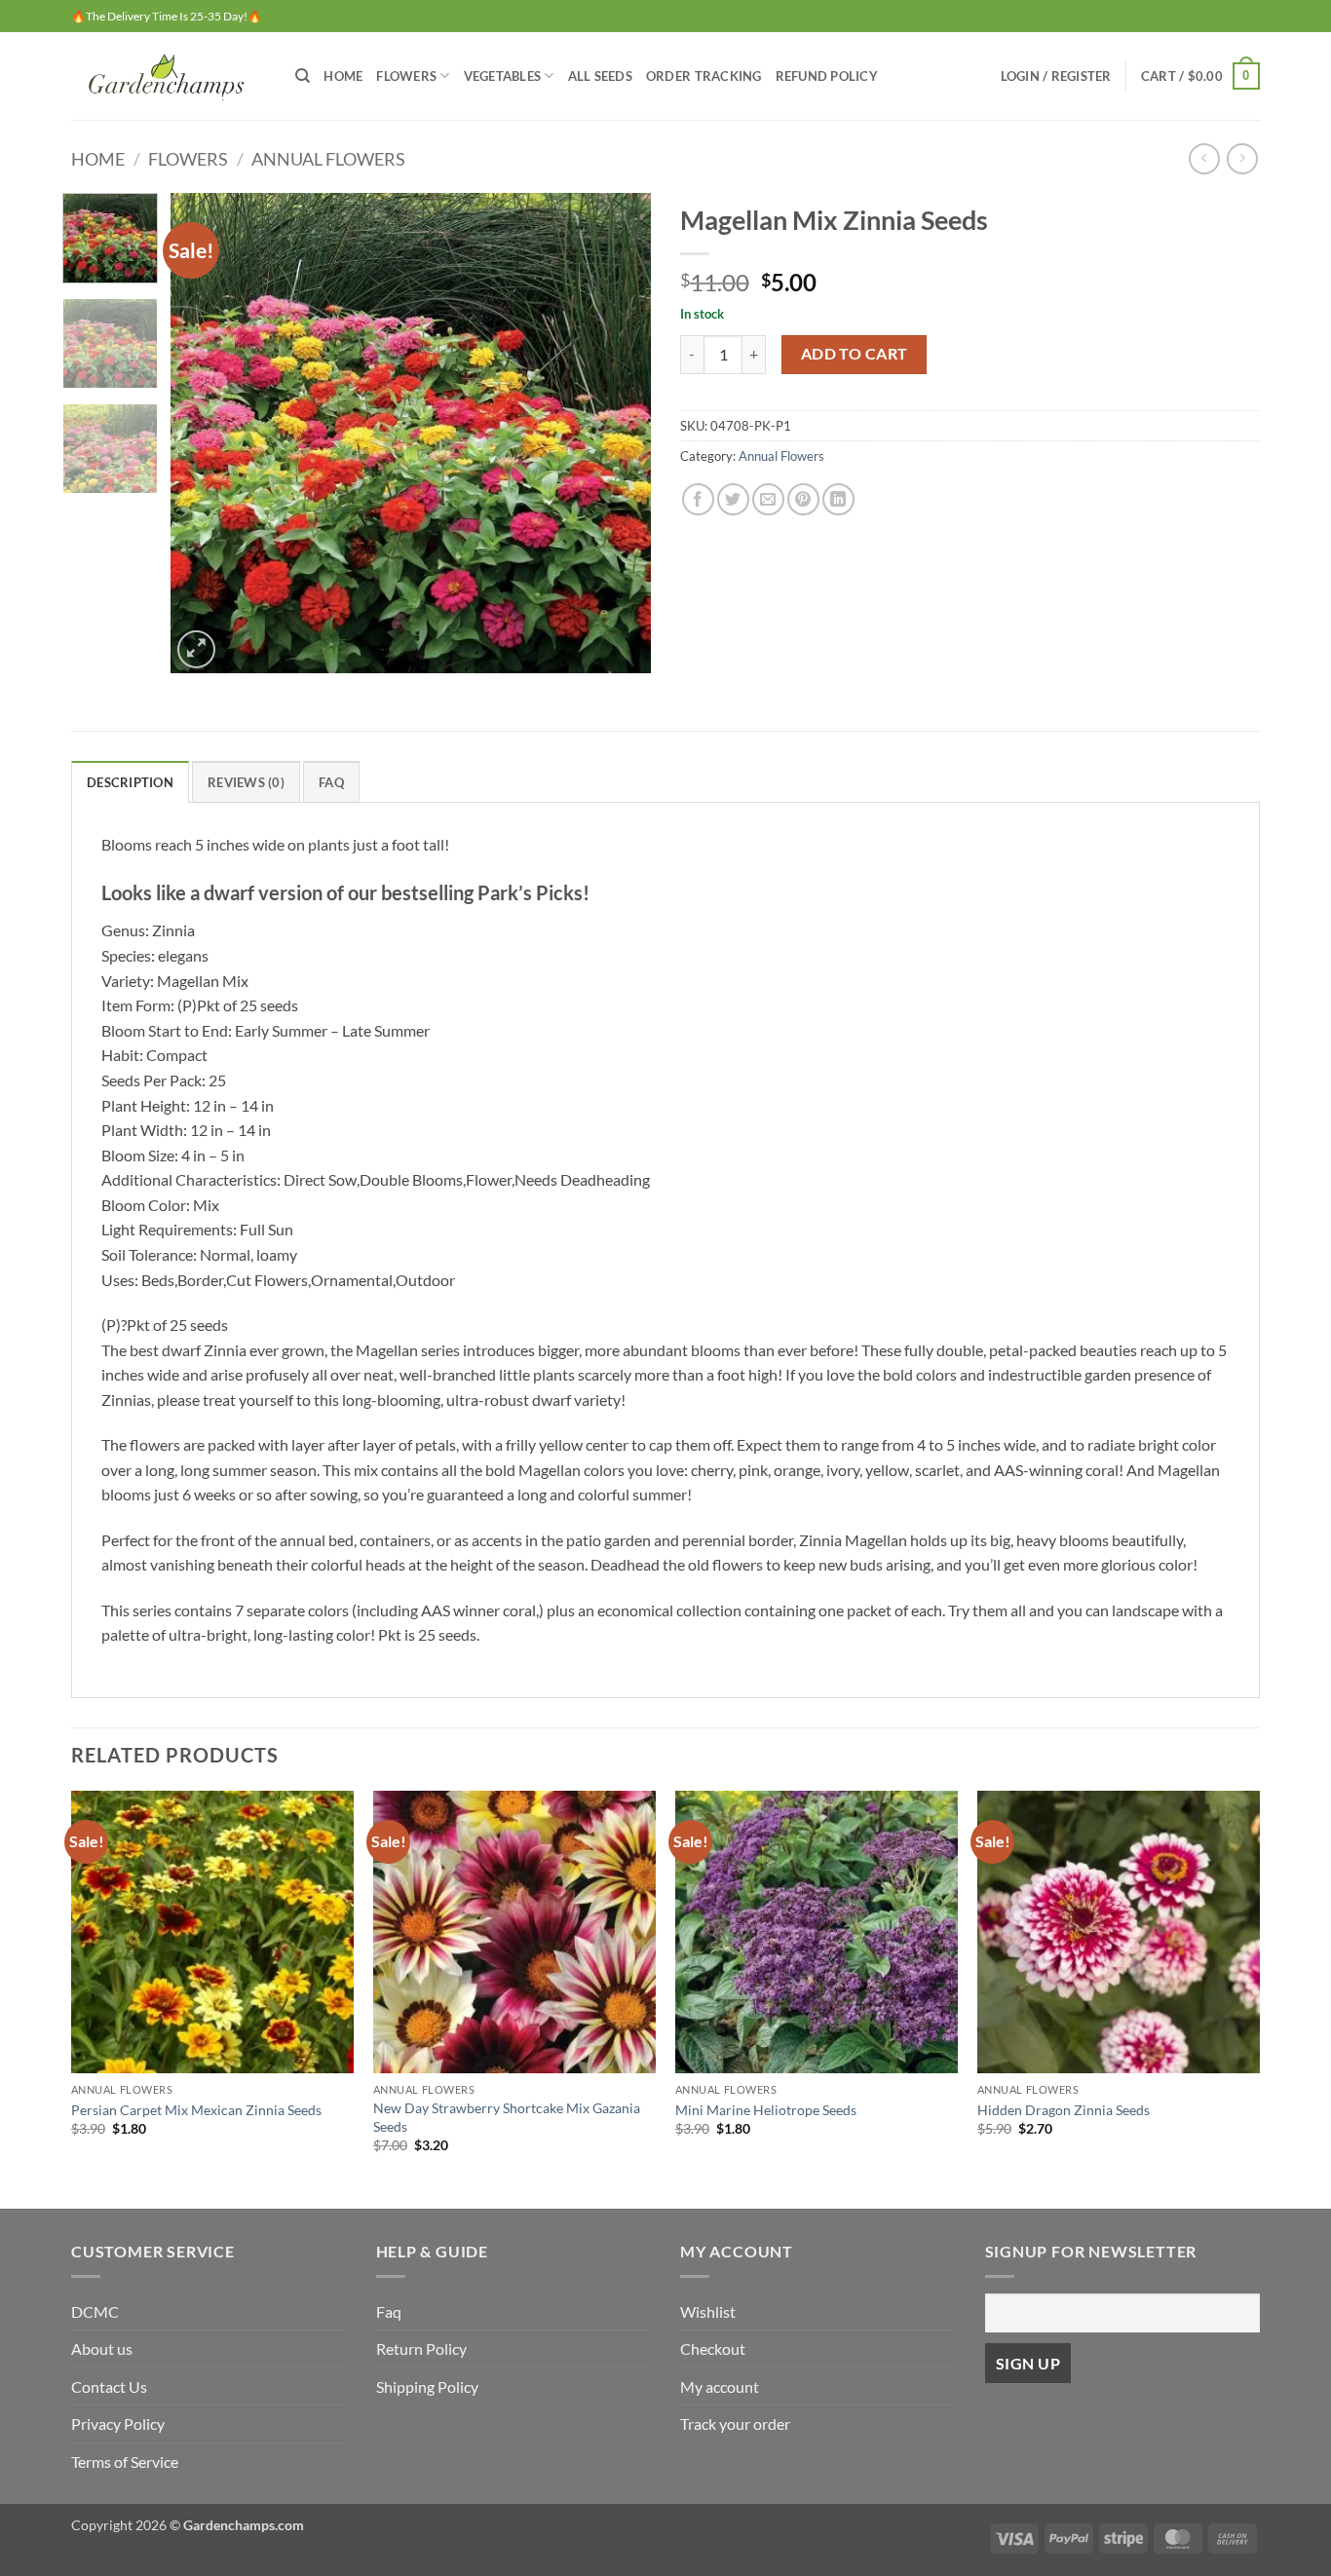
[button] (1056, 76)
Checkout (713, 2349)
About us (102, 2349)
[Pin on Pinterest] (803, 499)
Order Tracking (704, 76)
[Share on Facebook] (698, 499)
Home (343, 76)
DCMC (95, 2311)
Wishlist (708, 2311)
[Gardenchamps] (169, 76)
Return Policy (421, 2349)
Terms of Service (125, 2462)
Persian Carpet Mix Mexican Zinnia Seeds (196, 2110)
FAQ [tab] (331, 782)
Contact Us (109, 2387)
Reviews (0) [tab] (246, 782)
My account (720, 2387)
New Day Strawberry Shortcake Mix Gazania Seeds (507, 2117)
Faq (389, 2311)
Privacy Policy (118, 2424)
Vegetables (503, 76)
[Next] (617, 433)
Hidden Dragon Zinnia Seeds (1064, 2110)
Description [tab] (130, 782)
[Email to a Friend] (768, 499)
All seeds (600, 76)
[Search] (303, 76)
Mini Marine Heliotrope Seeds (766, 2110)
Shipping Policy (427, 2387)
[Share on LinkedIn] (838, 499)
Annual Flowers (328, 159)
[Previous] (205, 433)
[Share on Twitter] (733, 499)
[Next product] (1204, 158)
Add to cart (855, 354)
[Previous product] (1242, 158)
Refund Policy (827, 76)
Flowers (406, 76)
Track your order (735, 2424)
